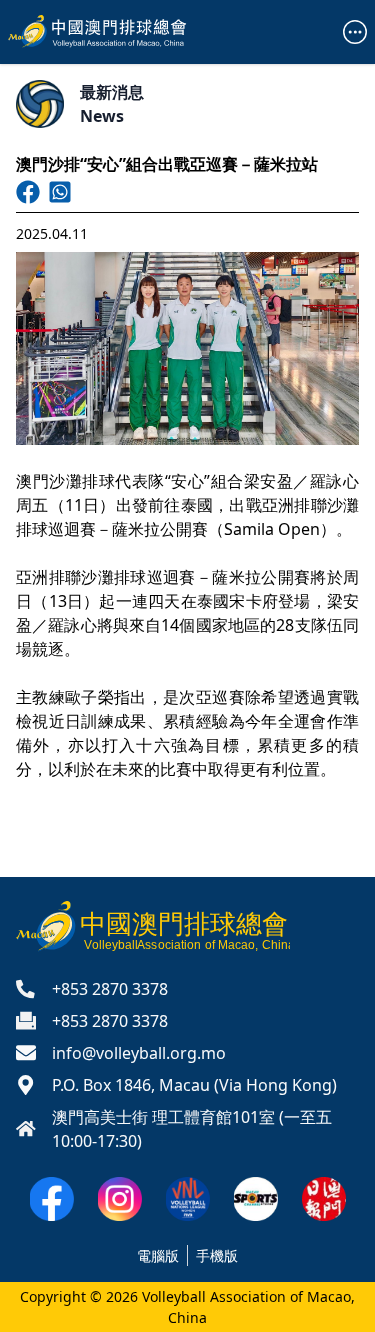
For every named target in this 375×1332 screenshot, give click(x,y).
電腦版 (158, 1255)
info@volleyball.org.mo (139, 1053)
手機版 (217, 1255)
